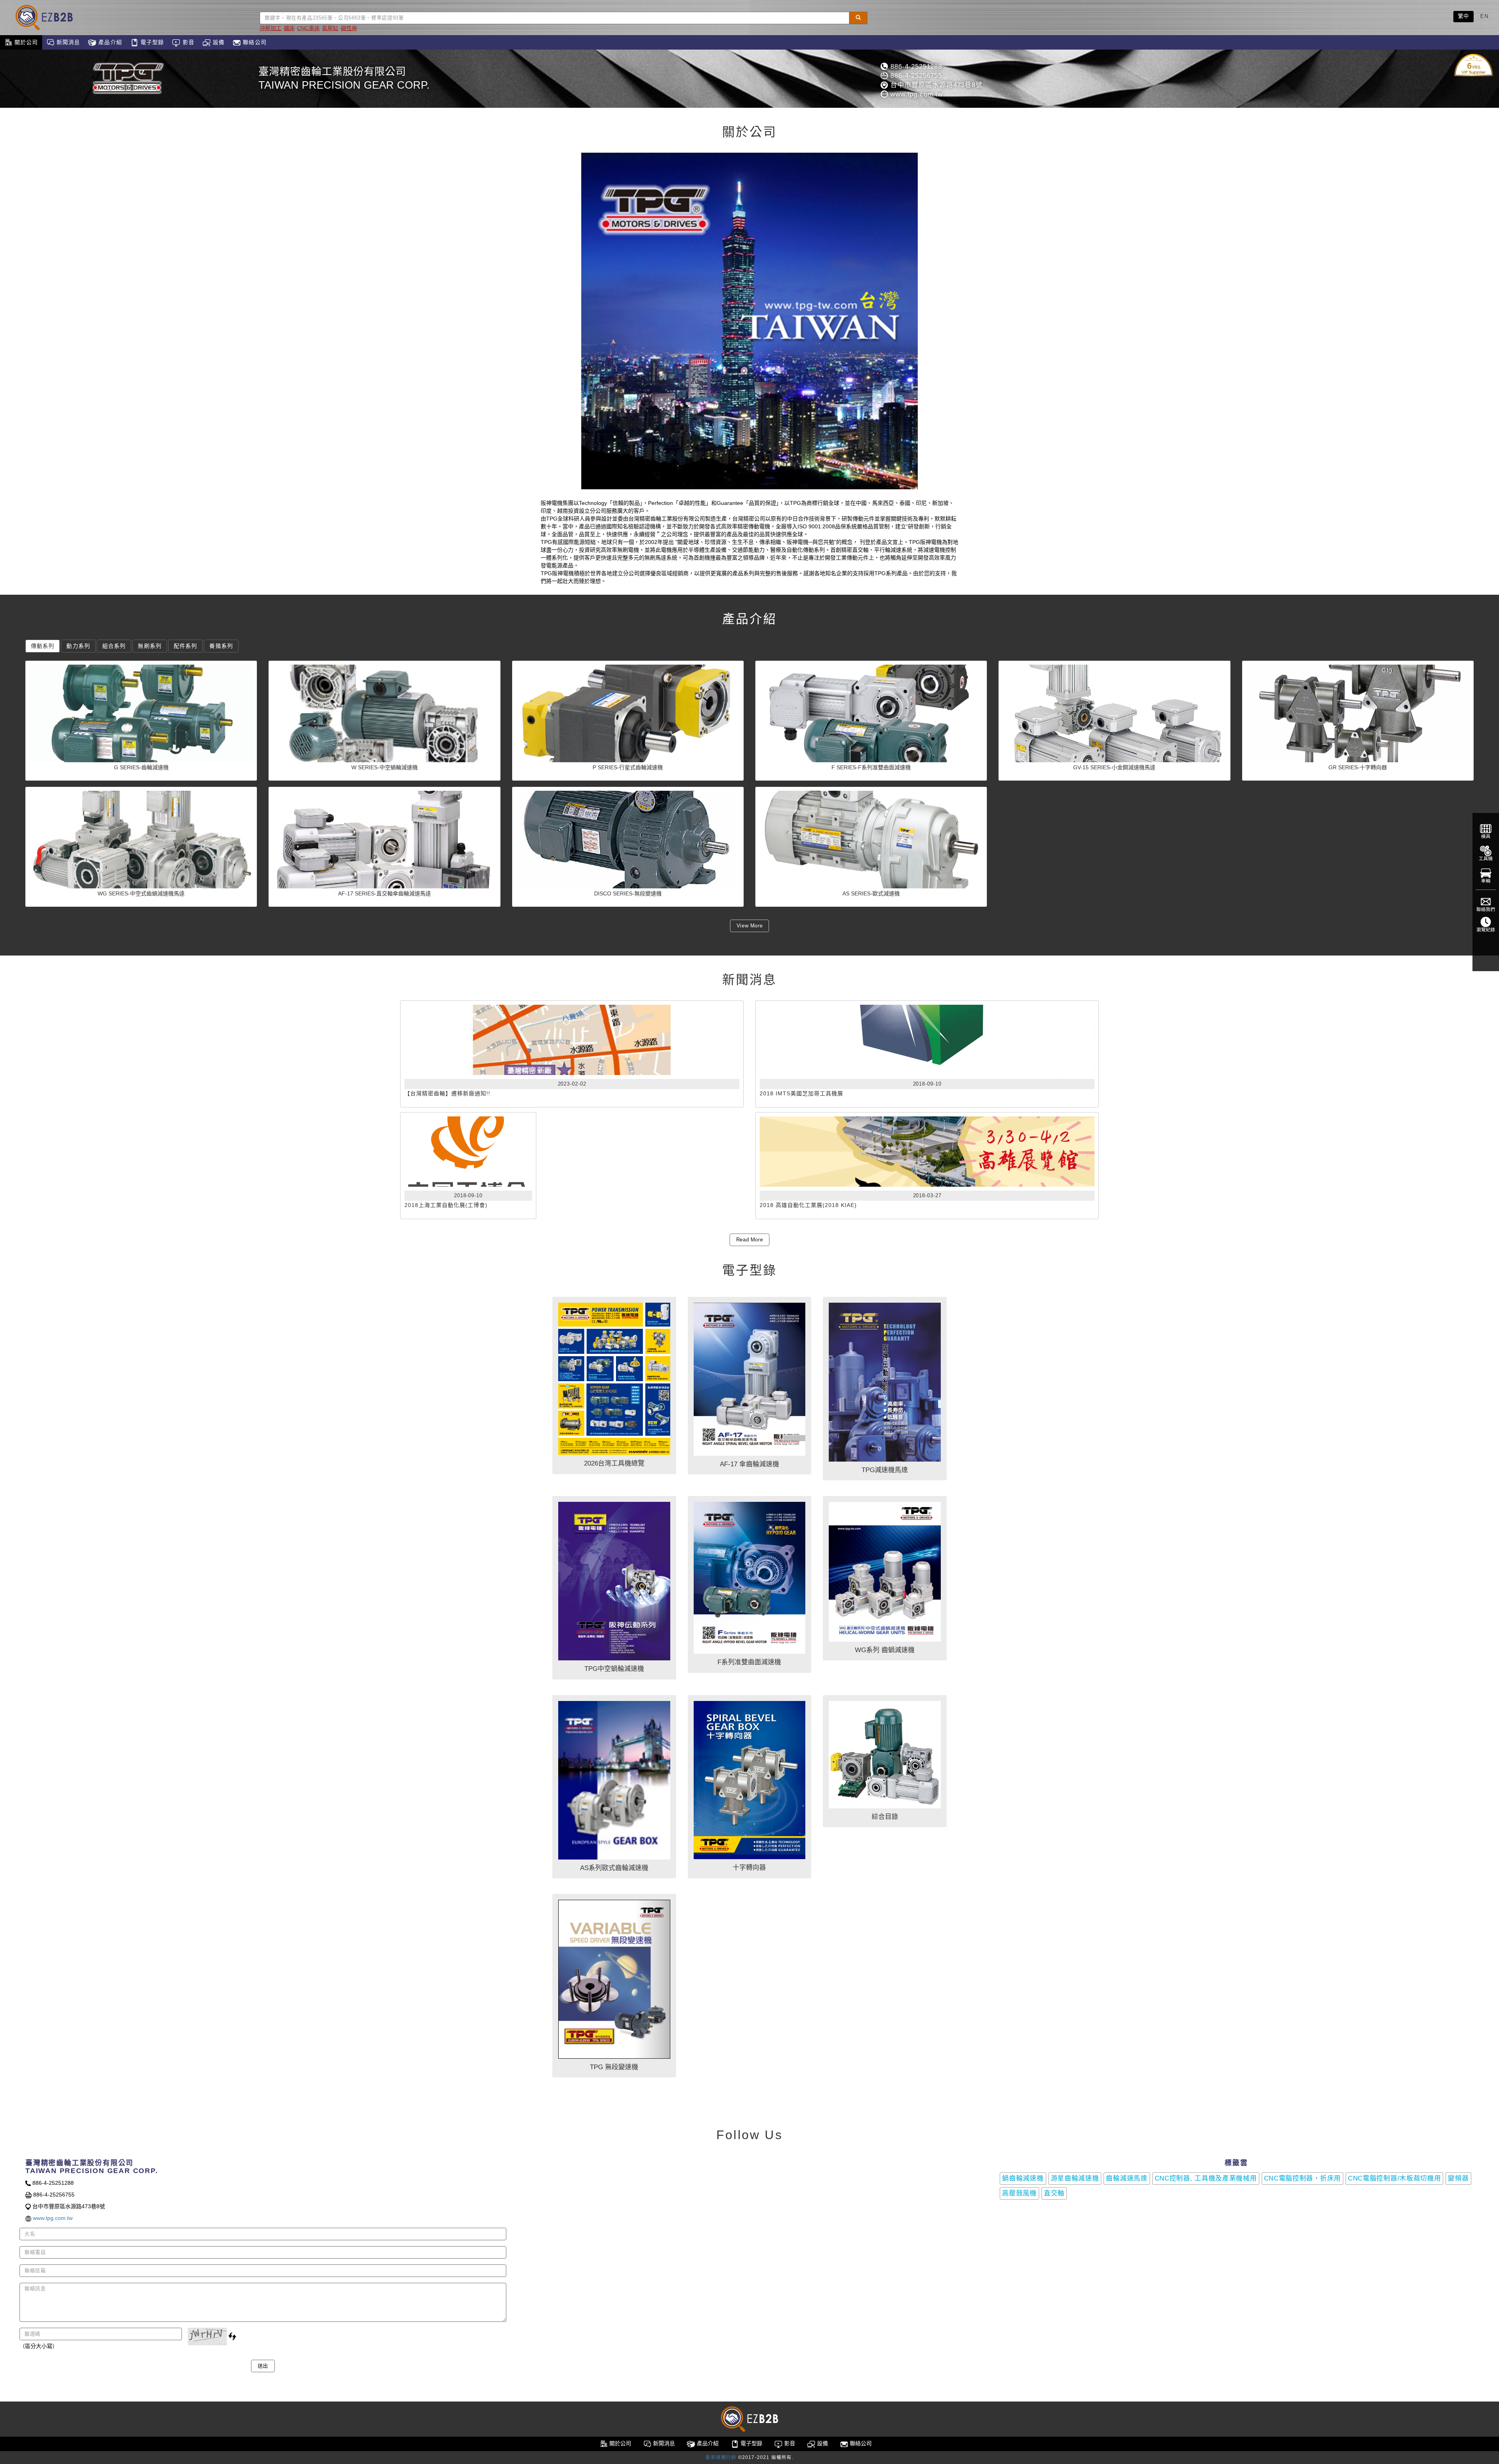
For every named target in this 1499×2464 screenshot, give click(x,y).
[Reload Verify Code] (232, 2336)
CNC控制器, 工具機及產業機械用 (1206, 2178)
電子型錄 (151, 42)
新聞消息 (68, 42)
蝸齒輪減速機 (1023, 2178)
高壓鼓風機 (1019, 2193)
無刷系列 (150, 646)
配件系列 (185, 646)
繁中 (1464, 16)
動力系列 (78, 646)
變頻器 (1458, 2178)
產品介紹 (109, 42)
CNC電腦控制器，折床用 (1302, 2178)
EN (1484, 16)
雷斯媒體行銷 (721, 2457)
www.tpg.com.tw (915, 94)
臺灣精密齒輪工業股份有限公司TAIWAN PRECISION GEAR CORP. (344, 78)
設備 (218, 42)
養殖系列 (221, 646)
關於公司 (25, 42)
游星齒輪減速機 (1075, 2178)
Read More (750, 1240)
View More (750, 926)
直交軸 (1054, 2193)
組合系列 (114, 646)
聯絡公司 (254, 42)
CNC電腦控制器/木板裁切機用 (1395, 2178)
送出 (263, 2366)
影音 (187, 42)
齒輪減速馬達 (1127, 2178)
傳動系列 (43, 646)
